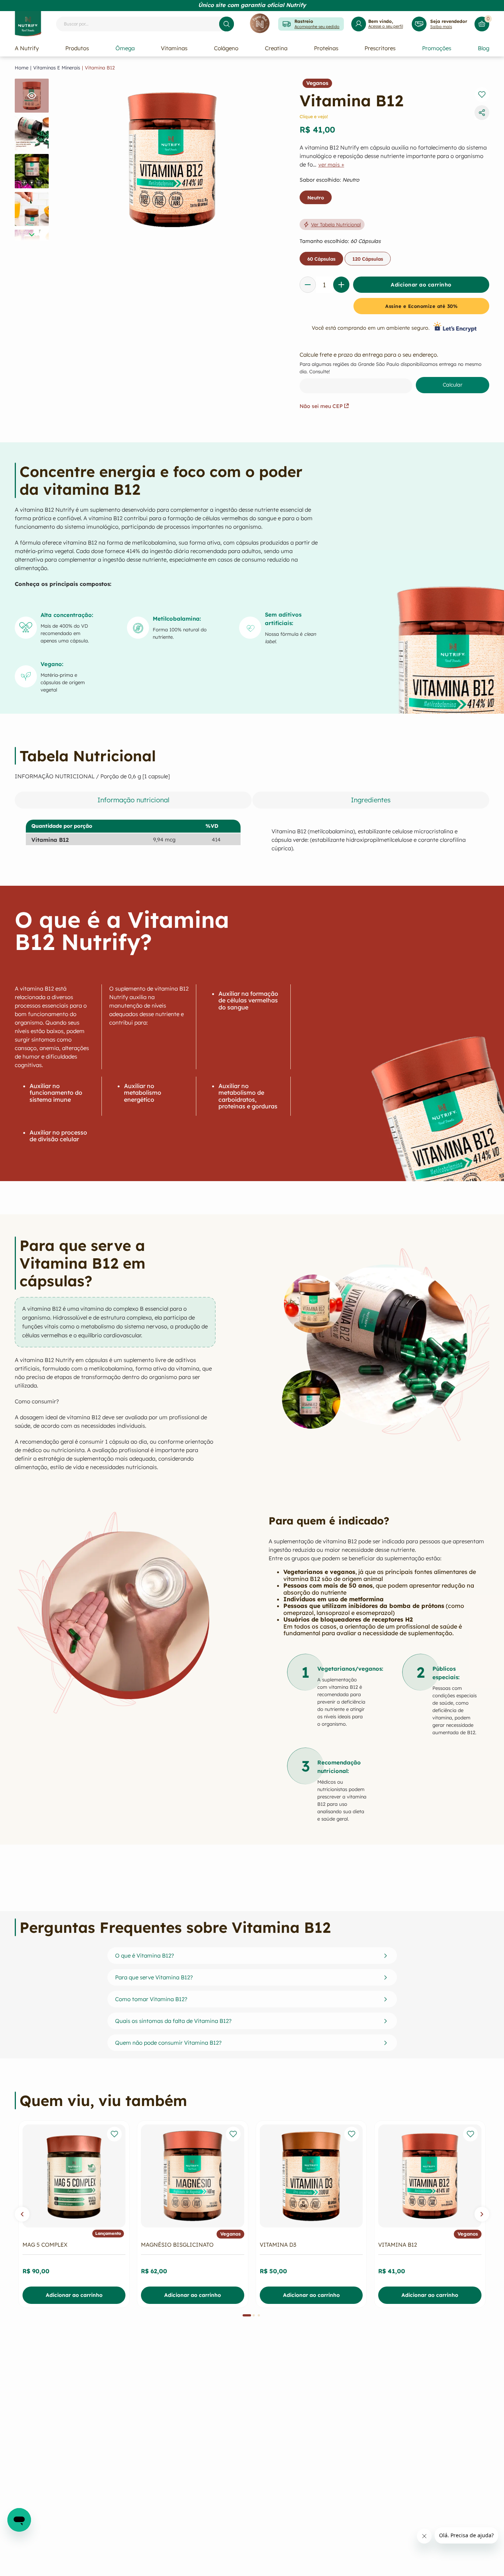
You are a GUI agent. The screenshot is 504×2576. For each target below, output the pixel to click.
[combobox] (145, 24)
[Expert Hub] (260, 24)
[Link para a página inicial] (22, 68)
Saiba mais (441, 27)
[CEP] (394, 372)
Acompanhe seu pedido (317, 27)
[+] (341, 285)
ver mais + (331, 165)
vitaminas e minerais (57, 68)
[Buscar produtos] (227, 24)
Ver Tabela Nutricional (336, 224)
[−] (308, 285)
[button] (22, 2214)
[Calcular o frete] (453, 385)
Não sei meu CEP (321, 406)
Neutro (316, 198)
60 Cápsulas (321, 259)
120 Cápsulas (368, 259)
